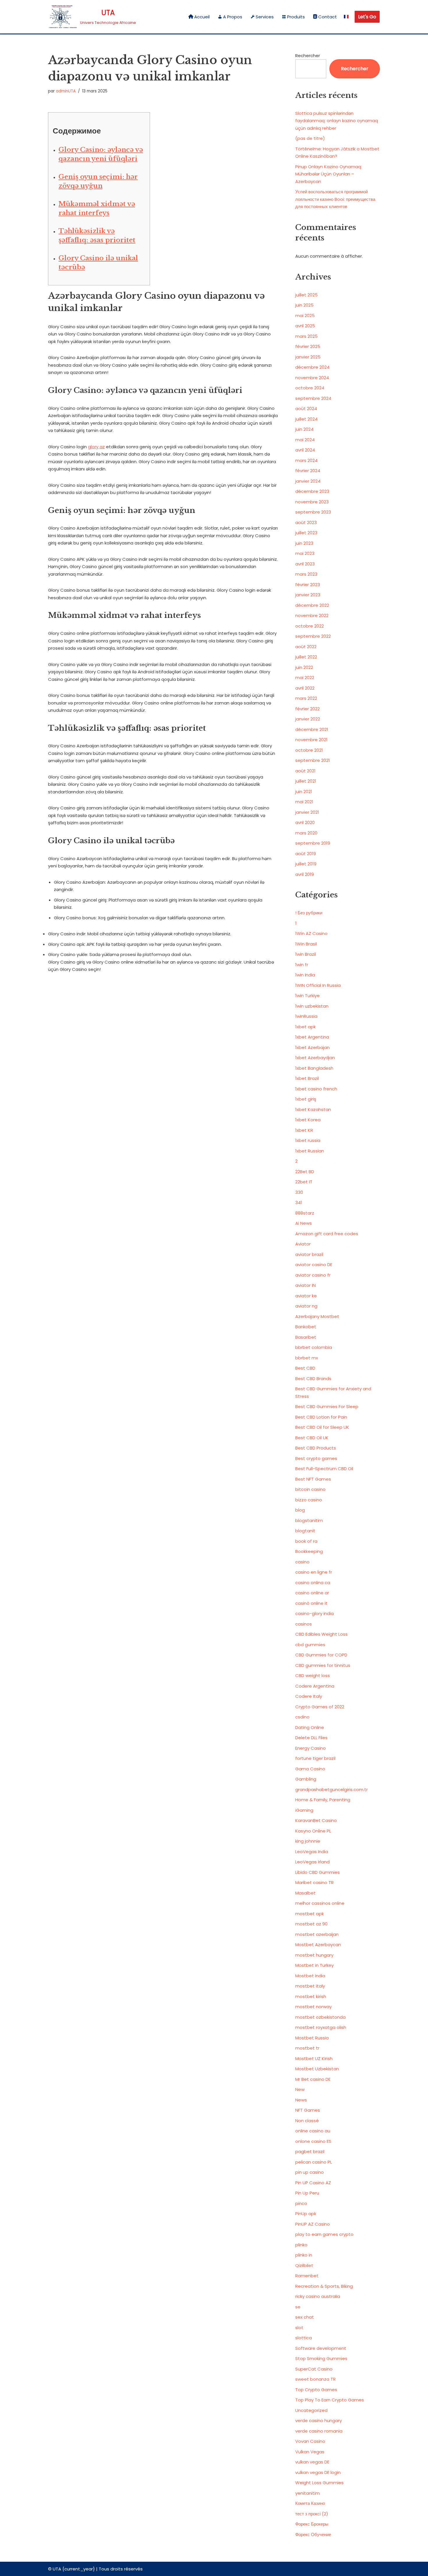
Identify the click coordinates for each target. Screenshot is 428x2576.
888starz (305, 1213)
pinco (301, 2203)
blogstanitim (309, 1520)
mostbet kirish (311, 1996)
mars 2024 (306, 460)
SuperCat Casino (314, 2369)
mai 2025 (305, 316)
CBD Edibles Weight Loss (321, 1634)
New (300, 2089)
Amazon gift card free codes (327, 1234)
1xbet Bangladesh (314, 1068)
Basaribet (306, 1337)
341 (299, 1202)
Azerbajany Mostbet (317, 1316)
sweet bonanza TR (315, 2379)
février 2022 (307, 709)
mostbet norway (313, 2007)
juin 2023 (304, 543)
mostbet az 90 (311, 1924)
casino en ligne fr (314, 1572)
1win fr (302, 965)
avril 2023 (305, 564)
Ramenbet (307, 2276)
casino (302, 1562)
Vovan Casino (310, 2441)
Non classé (307, 2121)
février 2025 (308, 346)
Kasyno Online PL (313, 1831)
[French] (346, 17)
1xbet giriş (306, 1099)
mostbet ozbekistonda (320, 2017)
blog (300, 1510)
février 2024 (308, 471)
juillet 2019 (306, 864)
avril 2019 (305, 874)
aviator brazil (309, 1254)
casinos (304, 1624)
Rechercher (308, 56)
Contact (328, 17)
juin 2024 (304, 429)
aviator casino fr (313, 1275)
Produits (296, 17)
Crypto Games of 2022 (320, 1707)
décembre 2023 (312, 491)
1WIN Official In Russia (318, 985)
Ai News (304, 1223)
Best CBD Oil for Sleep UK (322, 1427)
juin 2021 (304, 791)
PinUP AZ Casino (313, 2224)
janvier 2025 (308, 357)
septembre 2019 (313, 843)
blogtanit (305, 1531)
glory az (96, 447)
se (298, 2307)
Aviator (303, 1244)
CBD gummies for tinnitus (323, 1665)
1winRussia (306, 1016)
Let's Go (367, 17)
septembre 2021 (313, 760)
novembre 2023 (312, 502)
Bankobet (306, 1327)
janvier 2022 (308, 719)
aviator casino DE (314, 1265)
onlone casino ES (313, 2141)
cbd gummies (310, 1645)
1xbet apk (305, 1027)
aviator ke (306, 1296)
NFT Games (308, 2110)
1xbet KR (304, 1130)
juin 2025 (304, 305)
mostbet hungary (314, 1955)
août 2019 (306, 854)
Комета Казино (310, 2503)
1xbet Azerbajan (312, 1047)
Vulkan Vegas (310, 2452)
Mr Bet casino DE (313, 2079)
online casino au (313, 2131)
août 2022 (306, 647)
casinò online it (311, 1603)
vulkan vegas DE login (318, 2472)
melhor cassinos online (320, 1903)
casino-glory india (314, 1613)
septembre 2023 (313, 512)
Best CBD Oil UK (312, 1438)
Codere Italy (309, 1696)
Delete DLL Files (311, 1738)
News (301, 2100)
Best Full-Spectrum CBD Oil (324, 1469)
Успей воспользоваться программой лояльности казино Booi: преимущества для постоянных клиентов (335, 199)
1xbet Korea (308, 1120)
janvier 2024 (308, 481)
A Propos (233, 17)
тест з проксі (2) (312, 2514)
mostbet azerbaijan (317, 1934)
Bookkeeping (309, 1551)
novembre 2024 (312, 378)
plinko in (304, 2255)
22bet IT (304, 1182)
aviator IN (305, 1285)
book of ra (306, 1541)
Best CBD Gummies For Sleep (327, 1406)
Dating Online (310, 1727)
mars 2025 (306, 336)
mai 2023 (305, 553)
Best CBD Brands (313, 1379)
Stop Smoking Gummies (321, 2358)
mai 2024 (305, 440)
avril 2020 (305, 822)
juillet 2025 (306, 295)
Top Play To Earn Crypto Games (330, 2400)
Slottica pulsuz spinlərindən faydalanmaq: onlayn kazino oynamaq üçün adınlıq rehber (337, 121)
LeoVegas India (312, 1852)
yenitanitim (307, 2493)
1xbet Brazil (307, 1078)
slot (299, 2328)
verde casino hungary (319, 2421)
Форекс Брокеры (312, 2524)
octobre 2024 (310, 388)
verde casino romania (319, 2431)
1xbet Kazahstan (313, 1109)
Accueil (202, 17)
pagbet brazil (310, 2151)
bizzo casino (309, 1500)
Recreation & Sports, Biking (324, 2286)
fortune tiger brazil (315, 1758)
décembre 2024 (312, 367)
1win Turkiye (307, 996)
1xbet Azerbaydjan (315, 1058)
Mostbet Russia (312, 2038)
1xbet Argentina (312, 1037)
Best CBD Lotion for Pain (321, 1417)
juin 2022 (304, 667)
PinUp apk (306, 2214)
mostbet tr (307, 2048)
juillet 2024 (306, 419)
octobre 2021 (309, 750)
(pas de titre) (310, 138)
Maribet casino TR (314, 1882)
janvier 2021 (307, 812)
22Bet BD (305, 1172)
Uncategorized (311, 2410)
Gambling (306, 1779)
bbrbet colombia (314, 1347)
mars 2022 (306, 698)
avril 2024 (305, 450)
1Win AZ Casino (311, 933)
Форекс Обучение (313, 2534)
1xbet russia (308, 1140)
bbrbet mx (307, 1358)
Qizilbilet (304, 2265)
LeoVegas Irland (312, 1862)
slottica (304, 2338)
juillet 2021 (306, 781)
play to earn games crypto (324, 2234)
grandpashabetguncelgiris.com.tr (331, 1789)
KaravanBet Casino (316, 1820)
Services (265, 17)
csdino (302, 1717)
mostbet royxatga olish (321, 2027)
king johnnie (308, 1841)
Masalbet (305, 1893)
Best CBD (305, 1368)
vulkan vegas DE (312, 2462)
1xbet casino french (316, 1089)
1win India (305, 975)
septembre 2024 (313, 398)
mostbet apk (309, 1914)
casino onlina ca (313, 1583)
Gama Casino (310, 1769)
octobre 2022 (309, 626)
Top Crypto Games (316, 2390)
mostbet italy (310, 1986)
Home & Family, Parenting (323, 1800)
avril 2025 (305, 326)
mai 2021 (304, 802)
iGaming (304, 1810)
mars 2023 (306, 574)
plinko (301, 2245)
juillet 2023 (306, 533)
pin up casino (309, 2172)
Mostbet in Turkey (314, 1965)
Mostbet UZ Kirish (314, 2058)
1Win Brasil (306, 944)
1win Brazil (306, 954)
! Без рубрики (309, 913)
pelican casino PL (314, 2162)
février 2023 (308, 585)
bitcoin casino (310, 1489)
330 (299, 1192)
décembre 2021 (312, 729)
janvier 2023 (308, 595)
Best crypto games (316, 1458)
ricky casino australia (318, 2296)
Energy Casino (311, 1748)
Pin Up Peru (307, 2193)
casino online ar (312, 1593)
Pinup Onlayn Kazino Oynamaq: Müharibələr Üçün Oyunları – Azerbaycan (329, 174)
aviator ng (306, 1306)
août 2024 (306, 408)
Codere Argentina (315, 1686)
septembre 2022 (313, 636)
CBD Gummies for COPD (321, 1655)
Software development (321, 2348)
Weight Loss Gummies (319, 2483)
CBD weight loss (313, 1676)
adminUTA (66, 91)
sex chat (305, 2317)
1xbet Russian (310, 1151)
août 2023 (306, 522)
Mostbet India (310, 1976)
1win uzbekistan (312, 1006)
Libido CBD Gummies (318, 1872)
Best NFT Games (313, 1479)
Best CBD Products (316, 1448)
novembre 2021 (311, 740)
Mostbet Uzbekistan (317, 2069)
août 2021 (305, 771)
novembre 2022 (312, 615)
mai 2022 (305, 678)
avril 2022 (305, 688)
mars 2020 (306, 833)
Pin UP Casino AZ (313, 2183)
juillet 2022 (306, 657)
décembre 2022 (312, 605)
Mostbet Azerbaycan (318, 1945)
